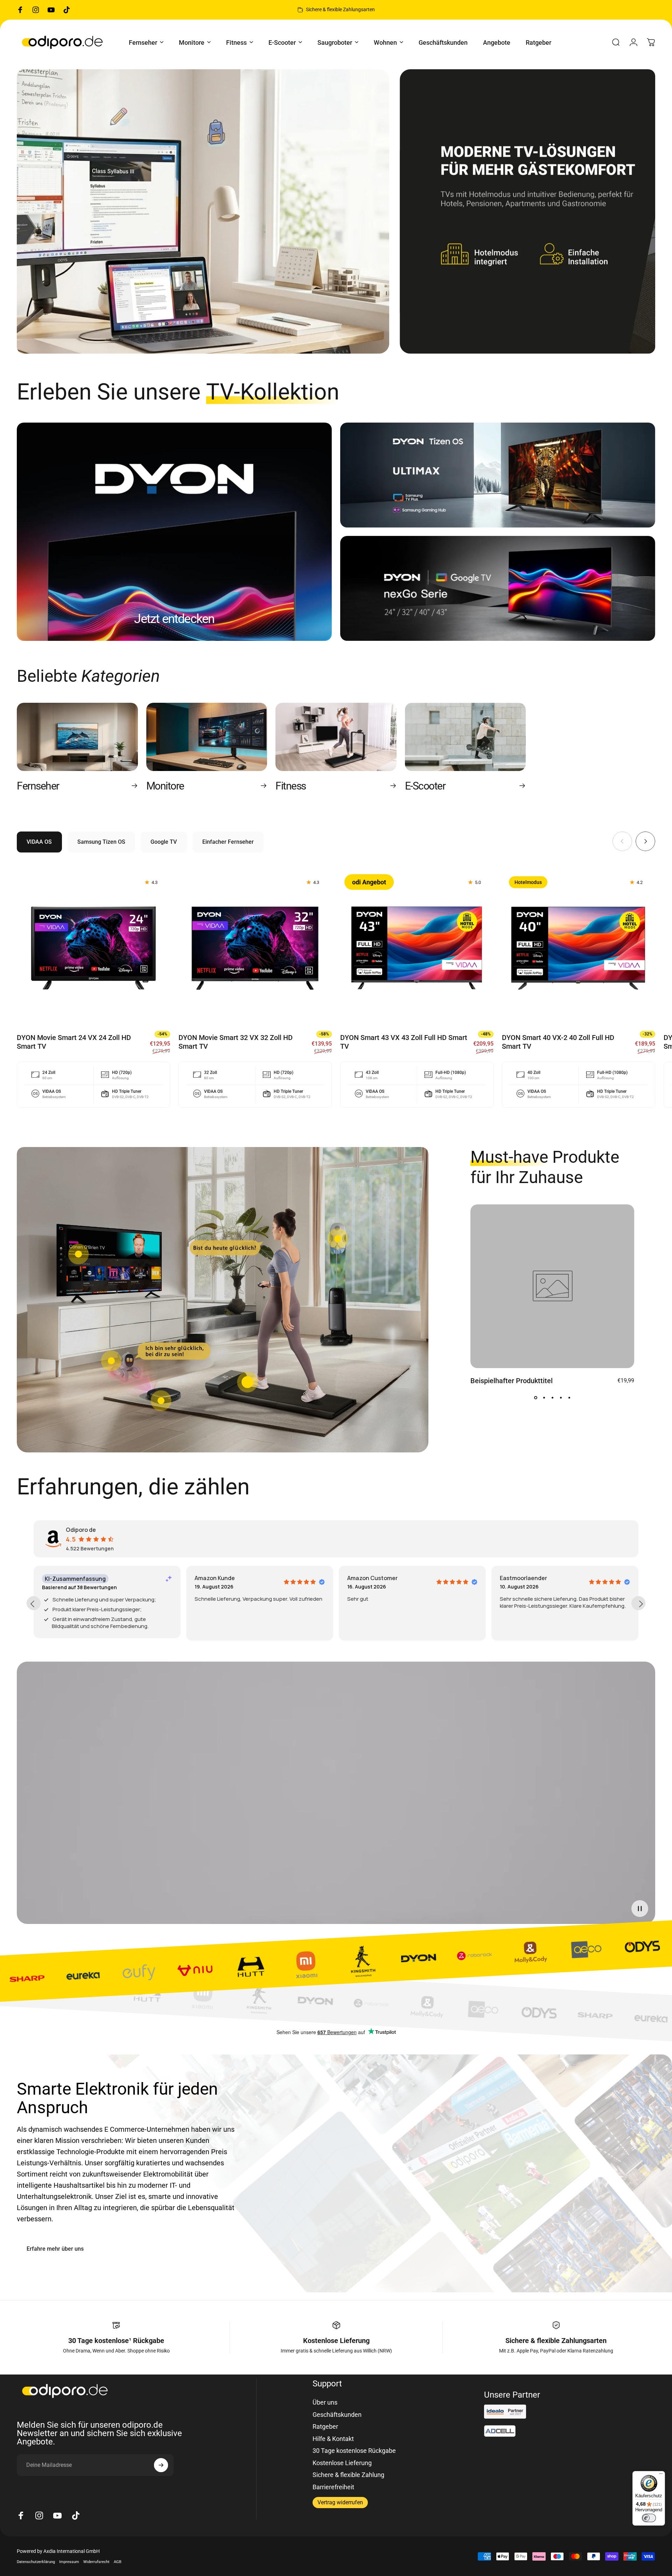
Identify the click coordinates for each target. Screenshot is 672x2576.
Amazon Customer (372, 1578)
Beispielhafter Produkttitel (512, 1381)
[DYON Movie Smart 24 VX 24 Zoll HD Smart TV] (93, 946)
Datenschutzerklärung (36, 2562)
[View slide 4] (561, 1398)
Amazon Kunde (215, 1578)
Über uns (325, 2402)
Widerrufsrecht (96, 2562)
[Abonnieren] (161, 2465)
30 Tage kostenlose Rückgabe (354, 2451)
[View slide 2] (544, 1398)
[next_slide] (638, 1603)
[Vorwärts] (645, 841)
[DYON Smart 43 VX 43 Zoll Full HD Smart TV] (417, 946)
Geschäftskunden (337, 2415)
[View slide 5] (569, 1398)
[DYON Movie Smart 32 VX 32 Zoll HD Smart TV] (255, 946)
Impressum (69, 2562)
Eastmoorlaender (523, 1578)
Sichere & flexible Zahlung (348, 2475)
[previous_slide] (34, 1603)
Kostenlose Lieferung (342, 2463)
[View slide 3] (552, 1398)
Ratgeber (325, 2426)
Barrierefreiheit (333, 2487)
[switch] (649, 2518)
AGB (118, 2562)
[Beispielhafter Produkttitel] (552, 1286)
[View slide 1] (535, 1398)
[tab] (39, 842)
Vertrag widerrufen (340, 2502)
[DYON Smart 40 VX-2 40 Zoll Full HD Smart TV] (579, 946)
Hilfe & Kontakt (333, 2439)
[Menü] (661, 2475)
